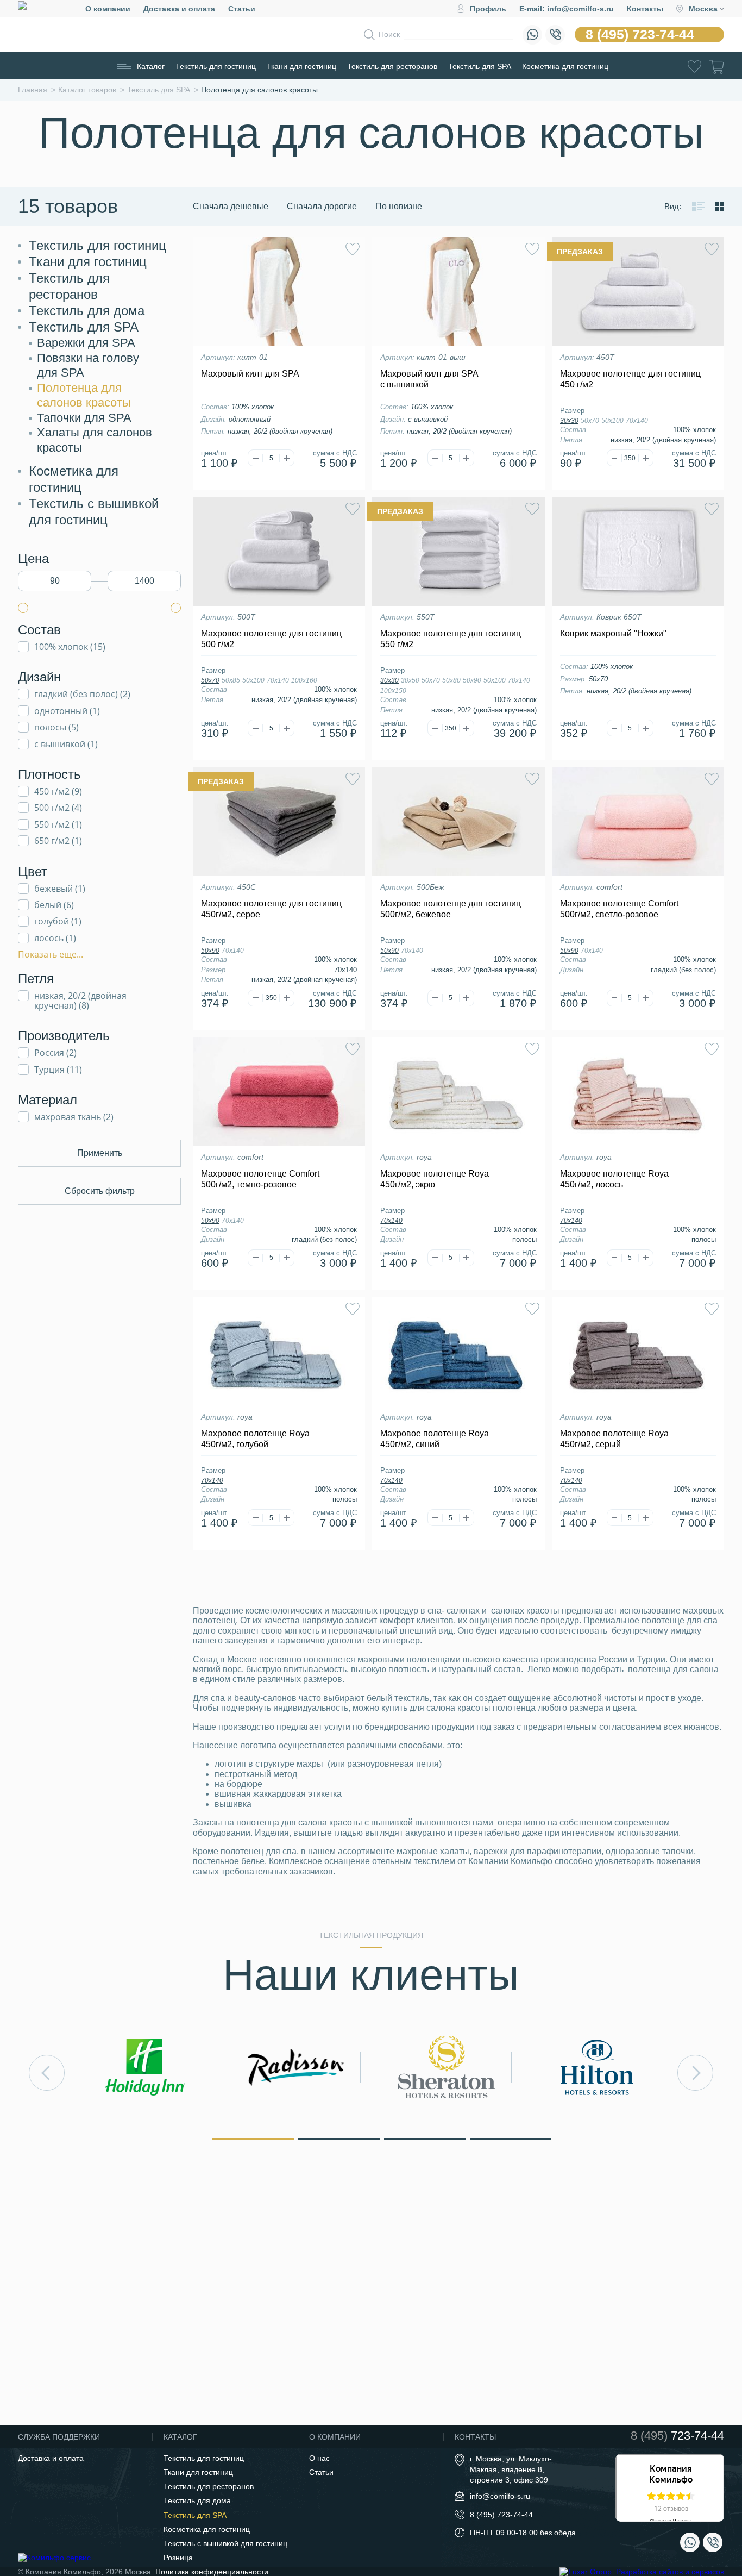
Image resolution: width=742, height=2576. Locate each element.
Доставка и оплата (179, 9)
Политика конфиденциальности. (213, 2572)
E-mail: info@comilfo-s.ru (567, 9)
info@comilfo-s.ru (500, 2496)
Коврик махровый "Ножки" (613, 633)
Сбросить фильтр (100, 1191)
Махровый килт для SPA (250, 374)
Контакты (645, 9)
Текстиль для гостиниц (216, 66)
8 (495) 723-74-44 (640, 34)
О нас (319, 2458)
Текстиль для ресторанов (392, 66)
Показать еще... (51, 954)
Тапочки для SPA (84, 418)
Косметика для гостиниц (565, 66)
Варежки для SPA (86, 343)
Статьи (242, 9)
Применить (100, 1153)
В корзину (279, 487)
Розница (178, 2558)
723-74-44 (677, 2436)
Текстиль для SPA (480, 66)
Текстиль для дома (87, 311)
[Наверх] (706, 2508)
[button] (253, 2138)
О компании (108, 9)
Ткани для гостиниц (301, 66)
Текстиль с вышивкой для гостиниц (225, 2543)
